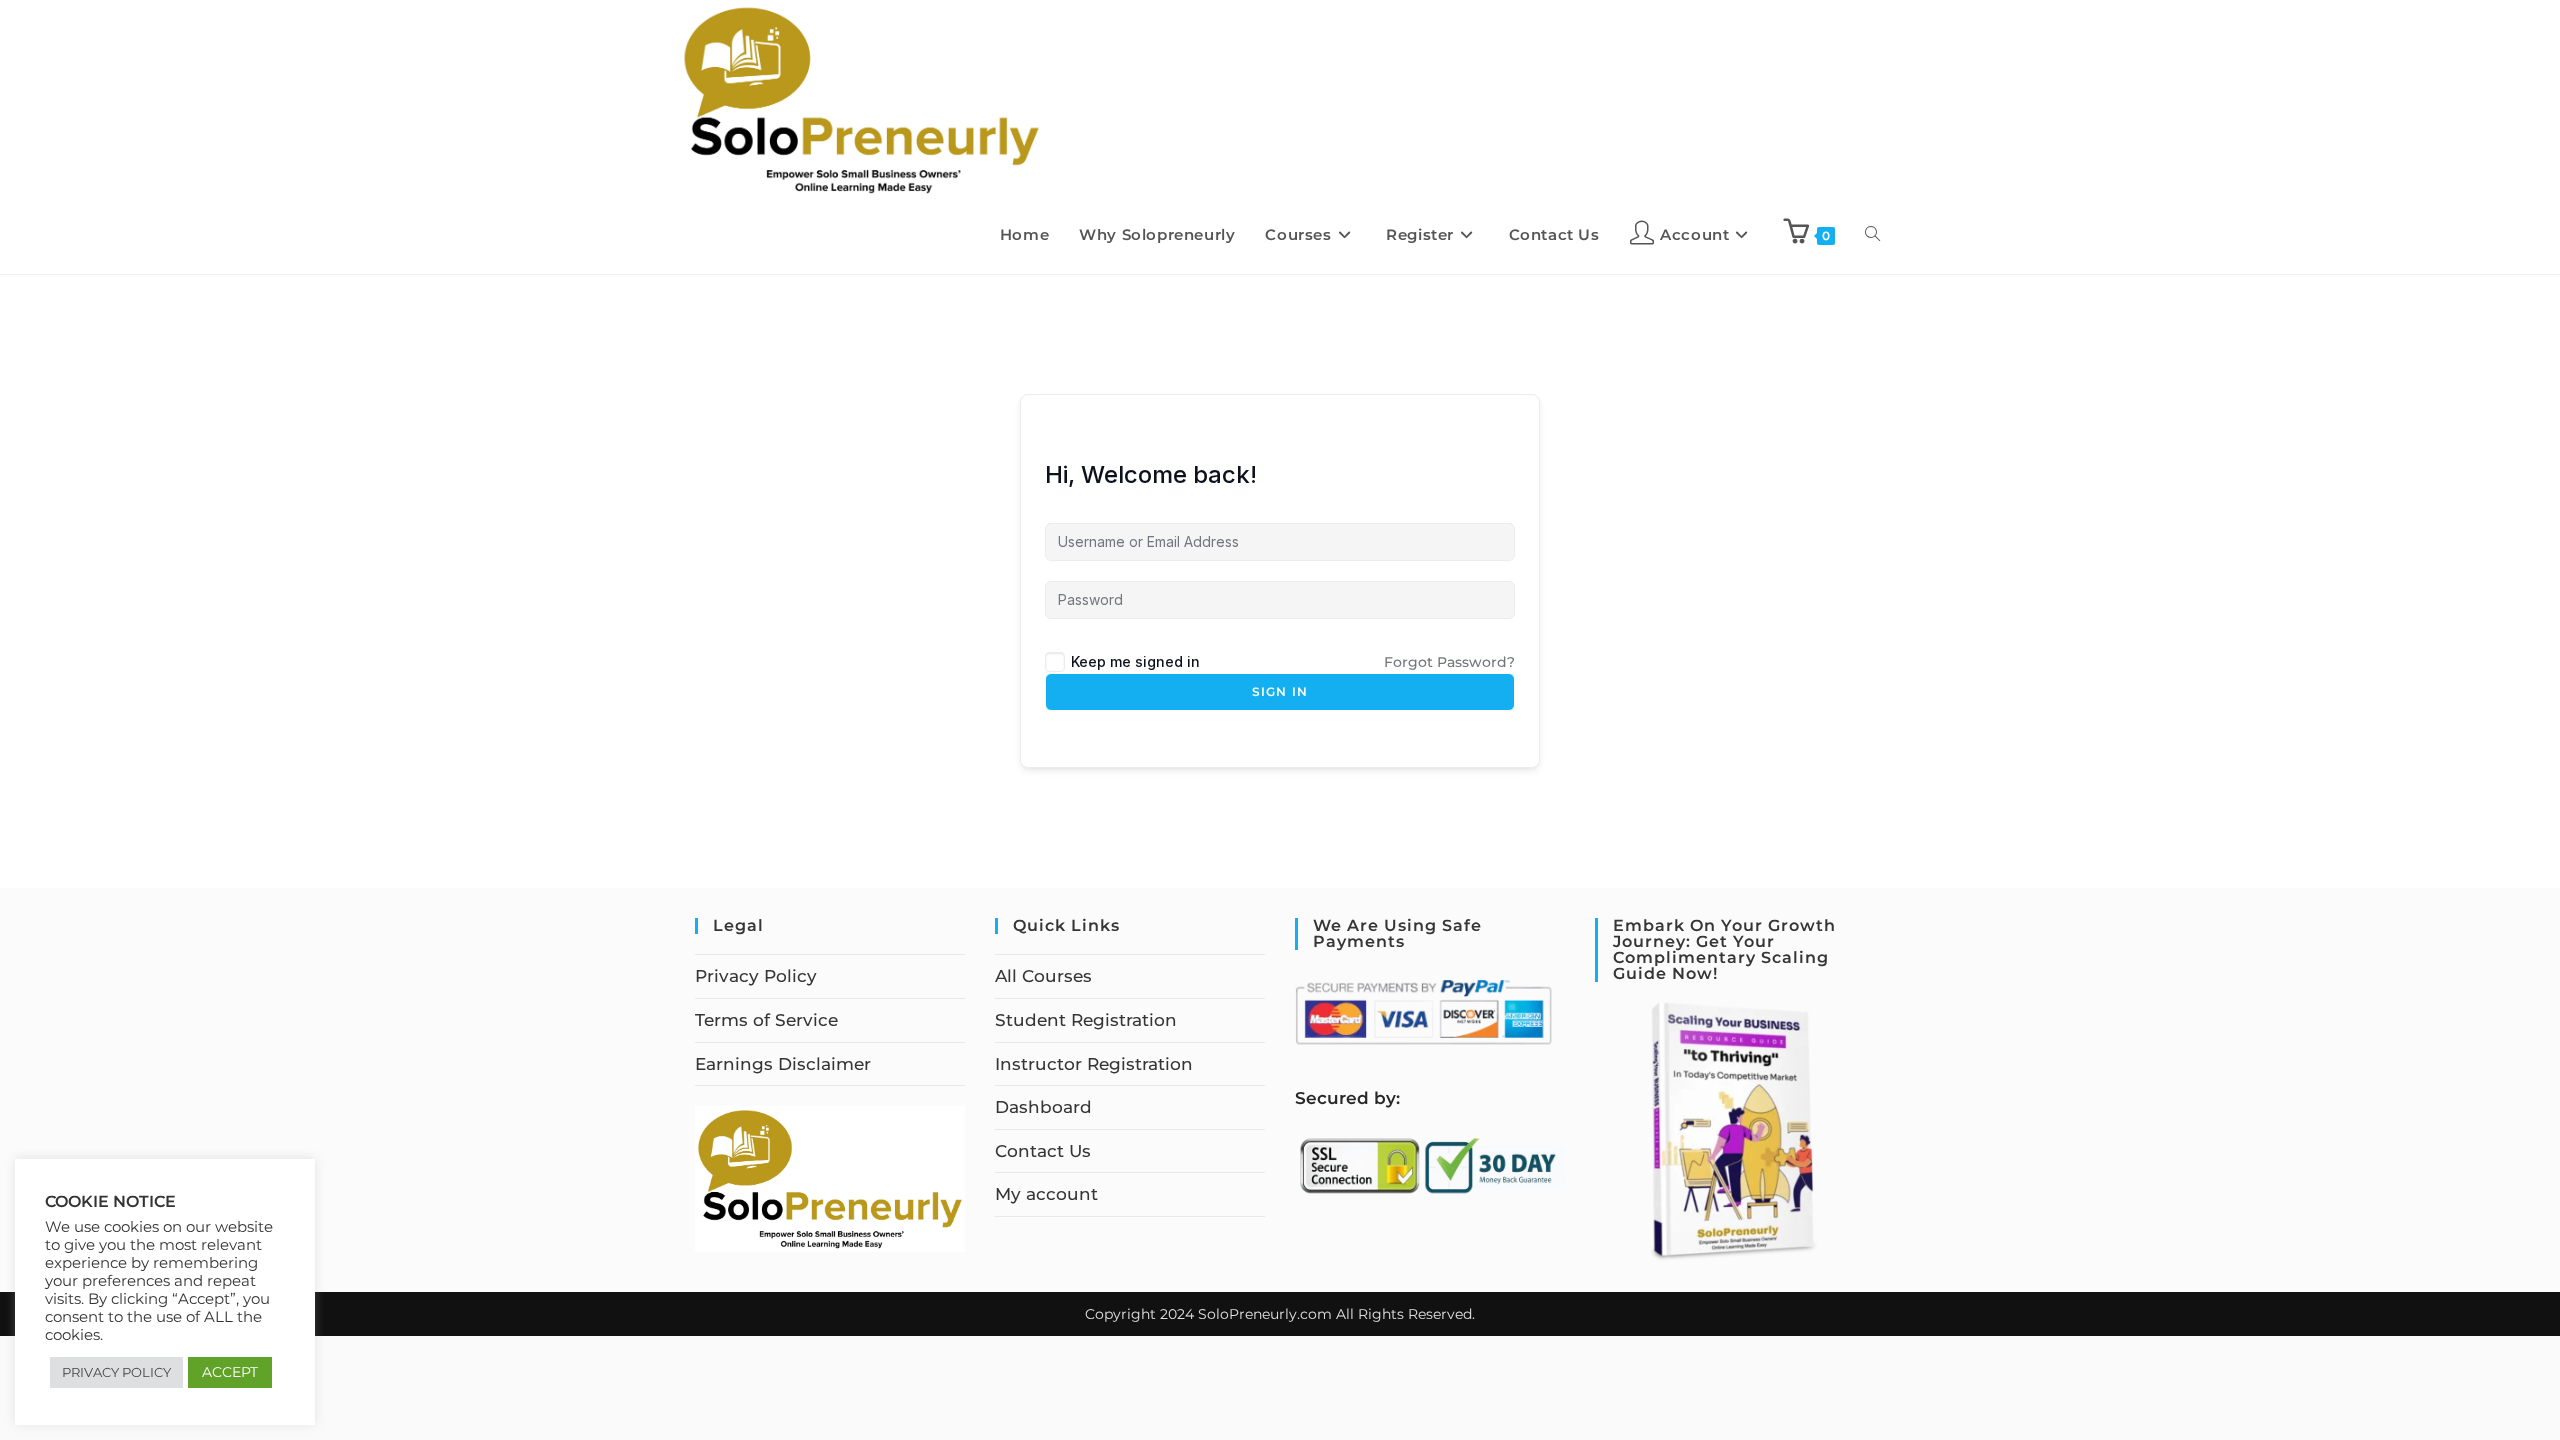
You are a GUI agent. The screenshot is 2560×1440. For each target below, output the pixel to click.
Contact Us (1043, 1151)
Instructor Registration (1094, 1064)
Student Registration (1086, 1020)
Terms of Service (766, 1020)
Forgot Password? (1449, 662)
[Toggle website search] (1872, 235)
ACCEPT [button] (230, 1372)
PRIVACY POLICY (116, 1372)
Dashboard (1043, 1107)
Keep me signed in (1135, 661)
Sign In (1280, 691)
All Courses (1043, 976)
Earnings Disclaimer (783, 1064)
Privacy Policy (756, 976)
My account (1046, 1194)
